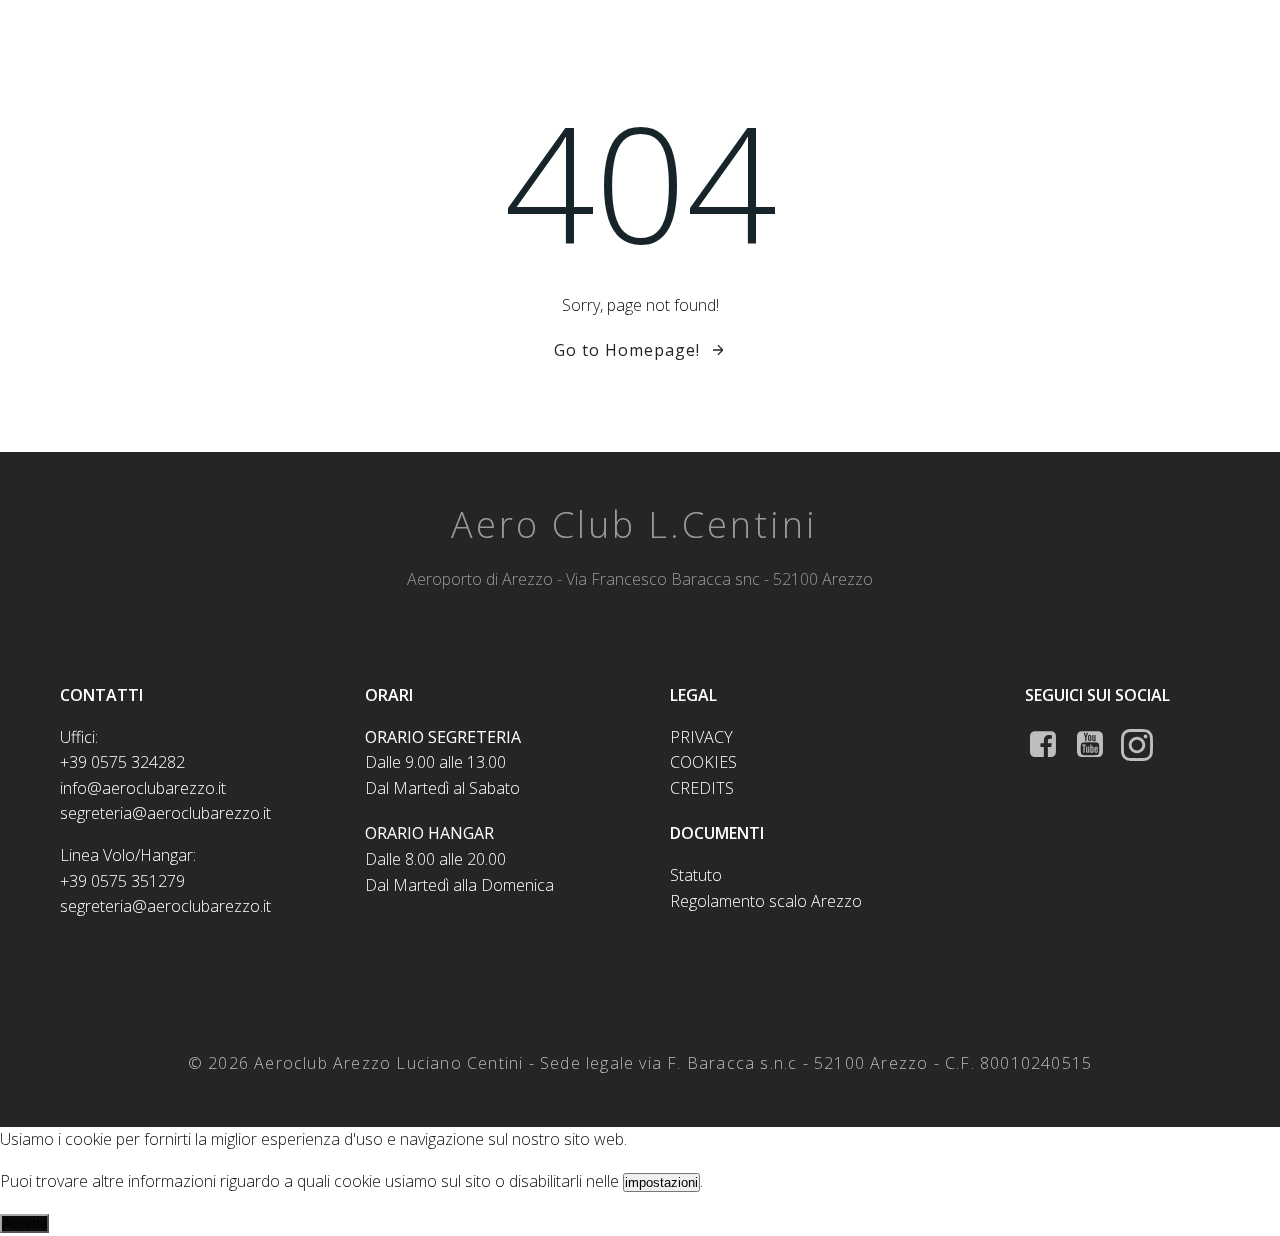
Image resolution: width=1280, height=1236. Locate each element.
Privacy (701, 737)
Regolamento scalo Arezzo (766, 901)
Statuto (696, 875)
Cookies (703, 762)
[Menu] (1213, 33)
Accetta (24, 1223)
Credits (702, 788)
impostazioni (661, 1182)
